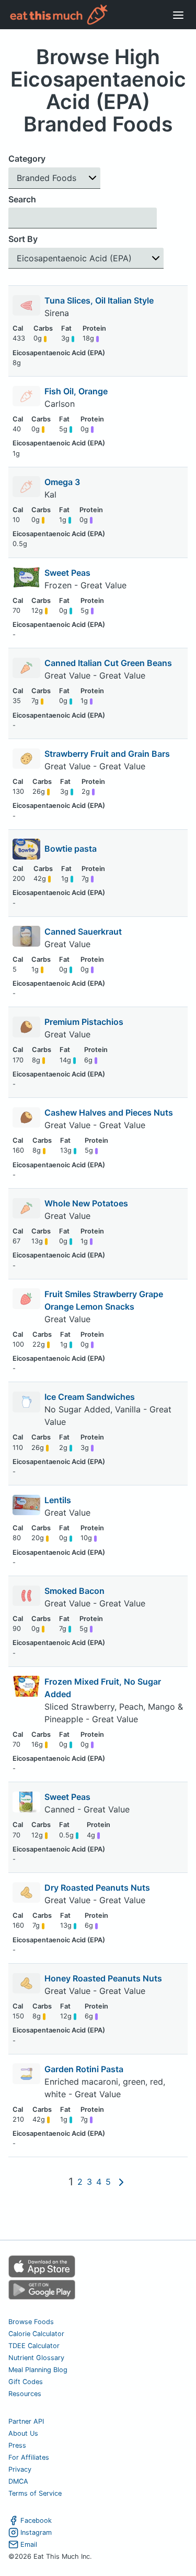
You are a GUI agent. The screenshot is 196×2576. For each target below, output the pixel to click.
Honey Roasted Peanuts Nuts (103, 1978)
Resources (25, 2394)
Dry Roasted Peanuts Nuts (97, 1888)
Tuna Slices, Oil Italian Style (99, 300)
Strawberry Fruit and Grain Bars (107, 754)
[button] (54, 178)
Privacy (20, 2469)
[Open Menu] (178, 15)
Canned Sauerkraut (83, 932)
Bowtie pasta (71, 849)
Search (22, 199)
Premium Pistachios (84, 1022)
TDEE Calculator (34, 2346)
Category (27, 159)
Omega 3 (62, 482)
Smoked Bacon (74, 1591)
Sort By (23, 239)
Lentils (58, 1500)
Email (29, 2544)
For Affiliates (29, 2457)
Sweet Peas (67, 573)
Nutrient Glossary (36, 2358)
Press (17, 2445)
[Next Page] (121, 2182)
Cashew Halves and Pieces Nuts (109, 1112)
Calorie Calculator (36, 2334)
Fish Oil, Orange (76, 391)
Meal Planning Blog (38, 2370)
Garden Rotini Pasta (84, 2069)
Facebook (36, 2520)
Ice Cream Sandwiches (90, 1397)
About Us (23, 2433)
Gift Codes (26, 2382)
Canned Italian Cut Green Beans (108, 663)
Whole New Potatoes (86, 1203)
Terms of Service (35, 2493)
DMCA (18, 2481)
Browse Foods (31, 2322)
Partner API (26, 2421)
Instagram (36, 2532)
